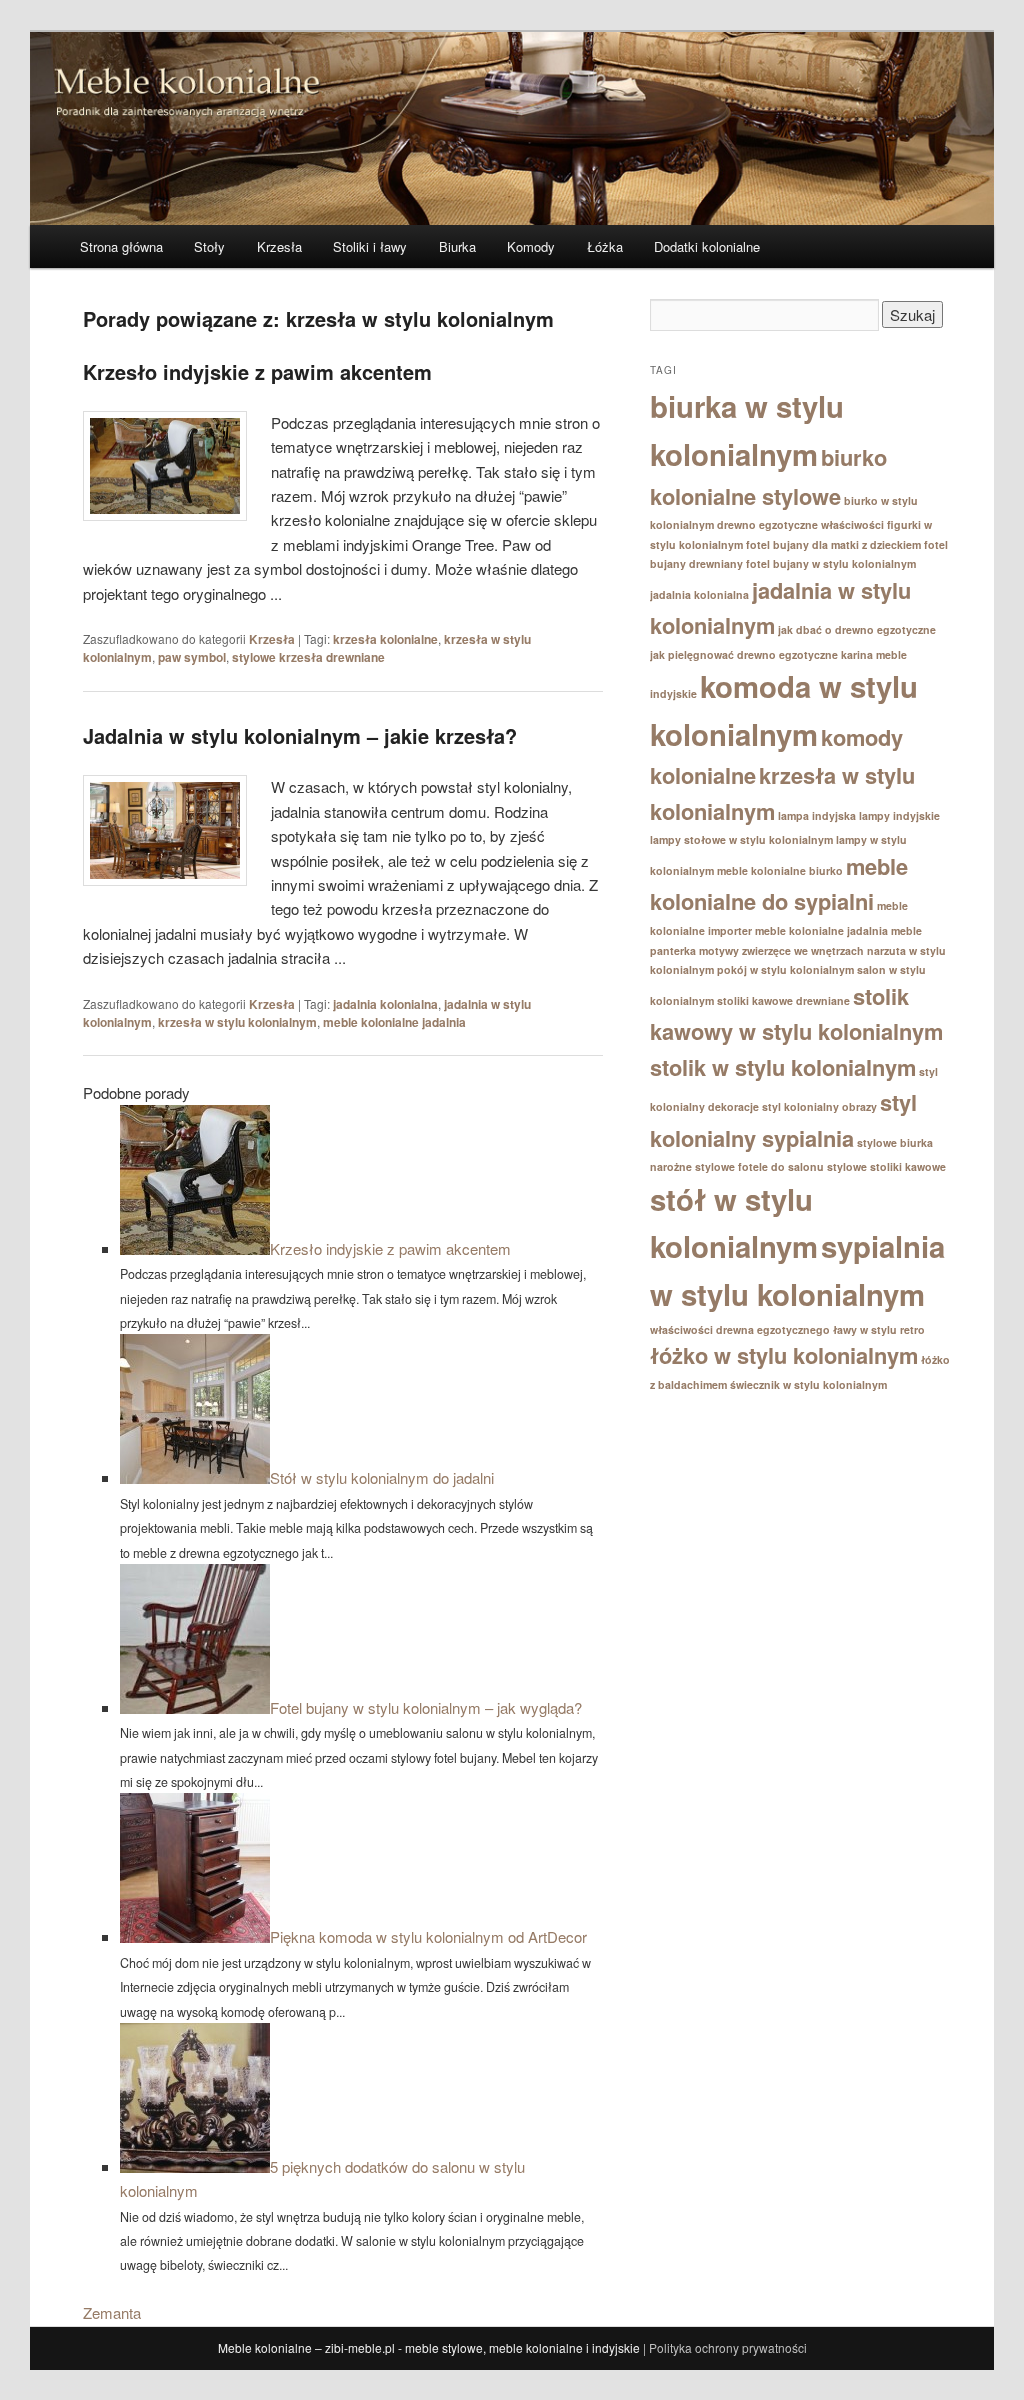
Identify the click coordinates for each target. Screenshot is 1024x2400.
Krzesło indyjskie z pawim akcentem (257, 371)
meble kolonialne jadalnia (394, 1022)
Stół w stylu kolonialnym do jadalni (382, 1477)
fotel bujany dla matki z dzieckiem (833, 544)
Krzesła (279, 246)
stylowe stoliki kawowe (886, 1166)
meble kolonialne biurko (780, 870)
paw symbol (192, 657)
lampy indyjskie (899, 815)
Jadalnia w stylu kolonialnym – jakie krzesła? (300, 735)
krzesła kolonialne (385, 639)
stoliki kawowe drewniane (783, 1000)
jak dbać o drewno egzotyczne (857, 629)
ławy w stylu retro (879, 1329)
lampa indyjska (817, 815)
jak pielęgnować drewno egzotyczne (744, 654)
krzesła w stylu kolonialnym (237, 1022)
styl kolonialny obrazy (819, 1106)
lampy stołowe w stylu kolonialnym (741, 839)
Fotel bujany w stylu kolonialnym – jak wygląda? (426, 1707)
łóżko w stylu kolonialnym (784, 1355)
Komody (531, 246)
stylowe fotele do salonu (759, 1166)
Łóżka (605, 246)
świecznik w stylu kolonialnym (808, 1384)
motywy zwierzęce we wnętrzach (781, 950)
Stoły (209, 246)
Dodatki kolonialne (707, 246)
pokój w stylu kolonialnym (785, 969)
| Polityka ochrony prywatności (725, 2347)
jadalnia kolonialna (385, 1004)
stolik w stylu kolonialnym (783, 1067)
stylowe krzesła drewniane (308, 657)
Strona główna (121, 246)
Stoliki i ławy (370, 246)
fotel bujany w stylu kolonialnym (831, 563)
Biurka (457, 246)
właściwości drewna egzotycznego (740, 1329)
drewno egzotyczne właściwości (800, 524)
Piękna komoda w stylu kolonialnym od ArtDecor (428, 1936)
